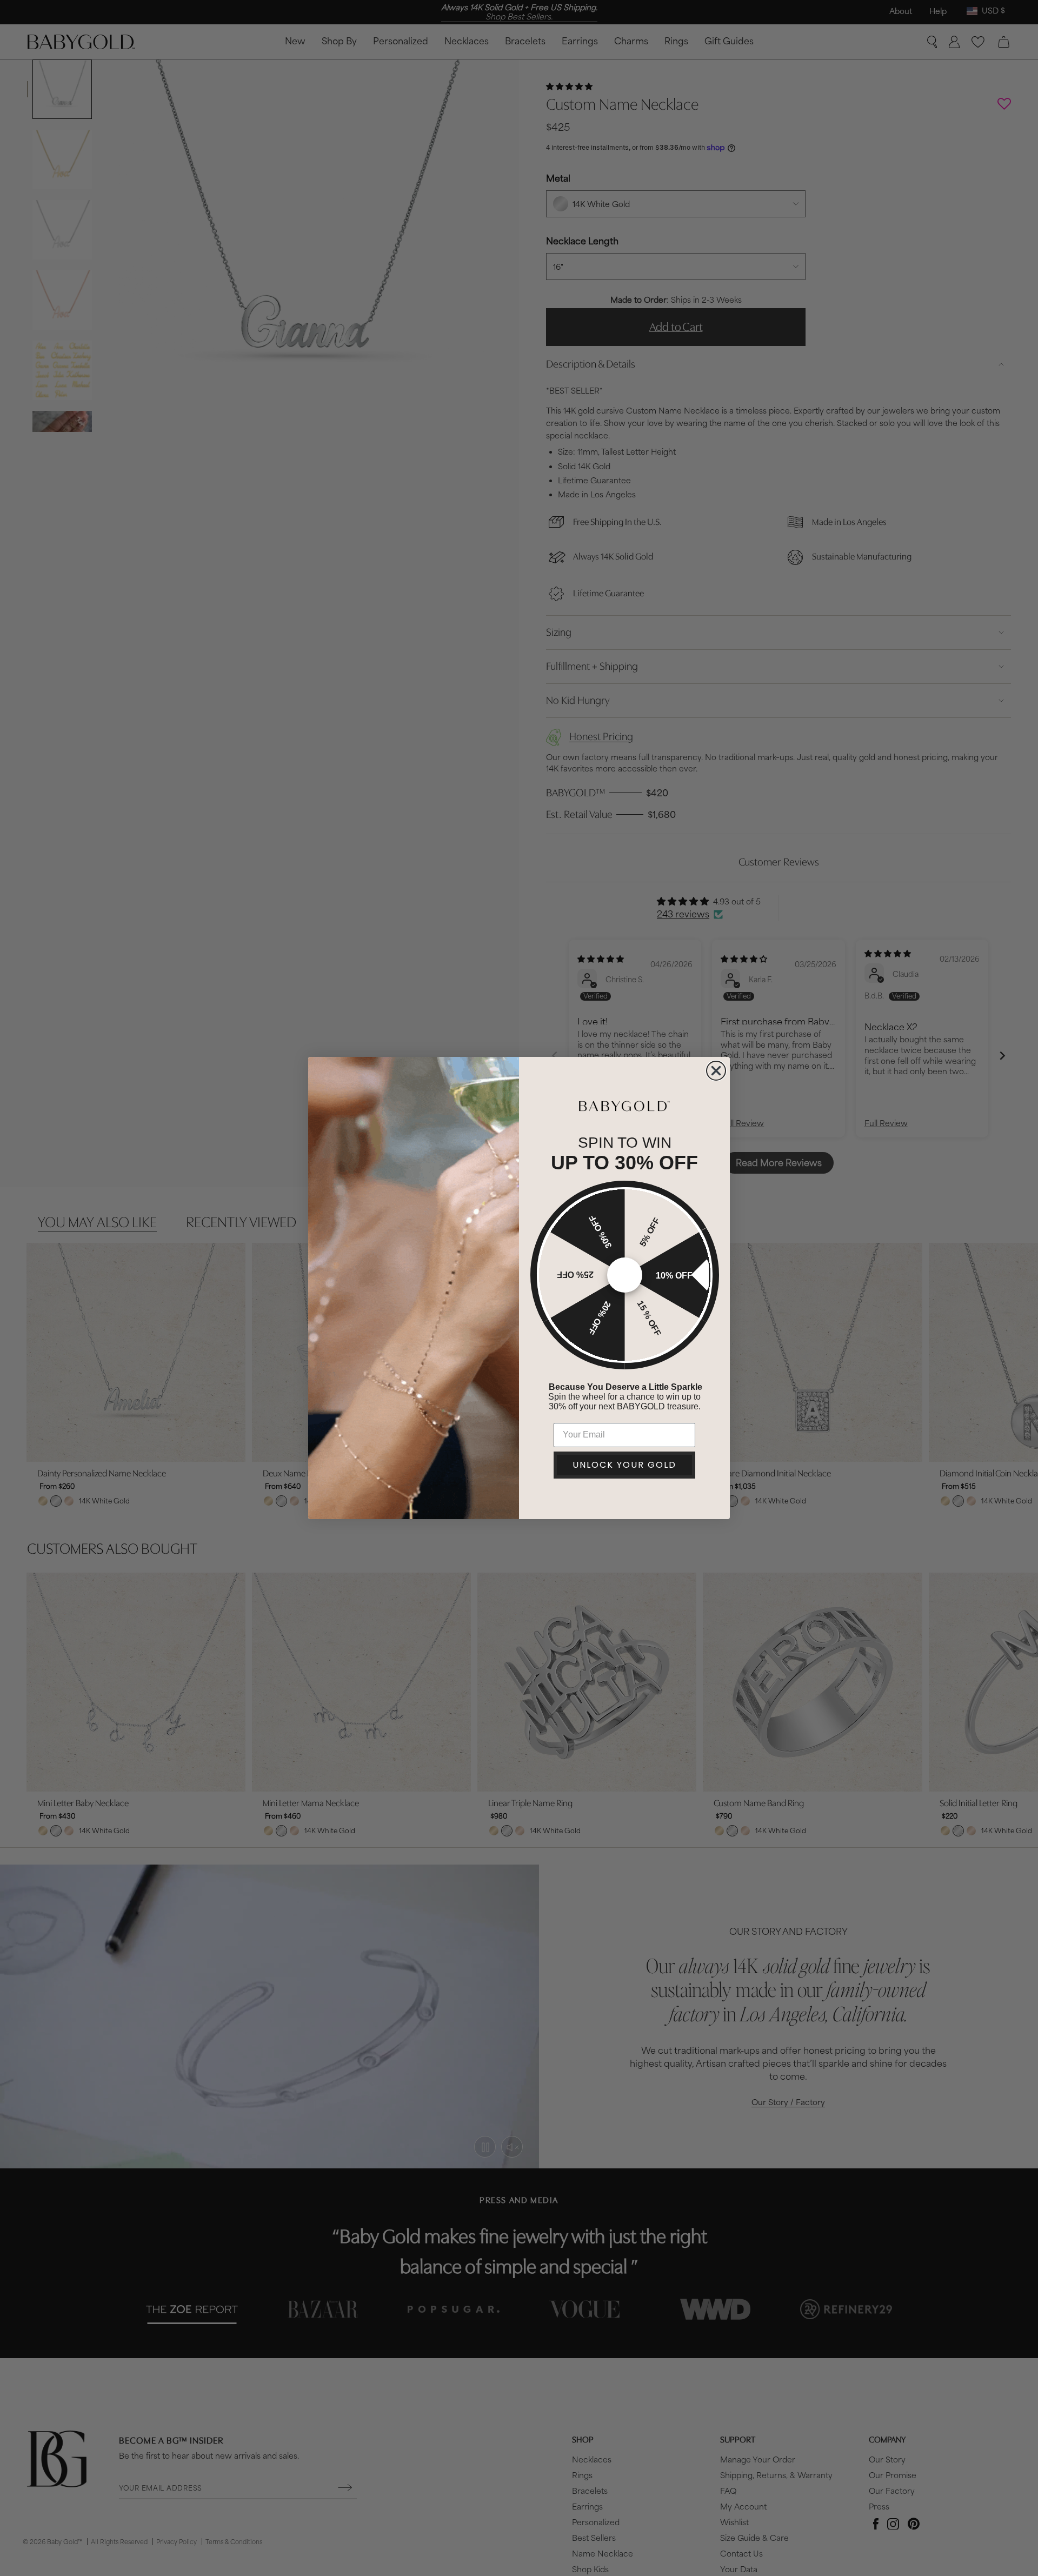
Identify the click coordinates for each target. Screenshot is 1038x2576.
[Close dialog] (716, 1071)
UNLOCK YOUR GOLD (624, 1465)
